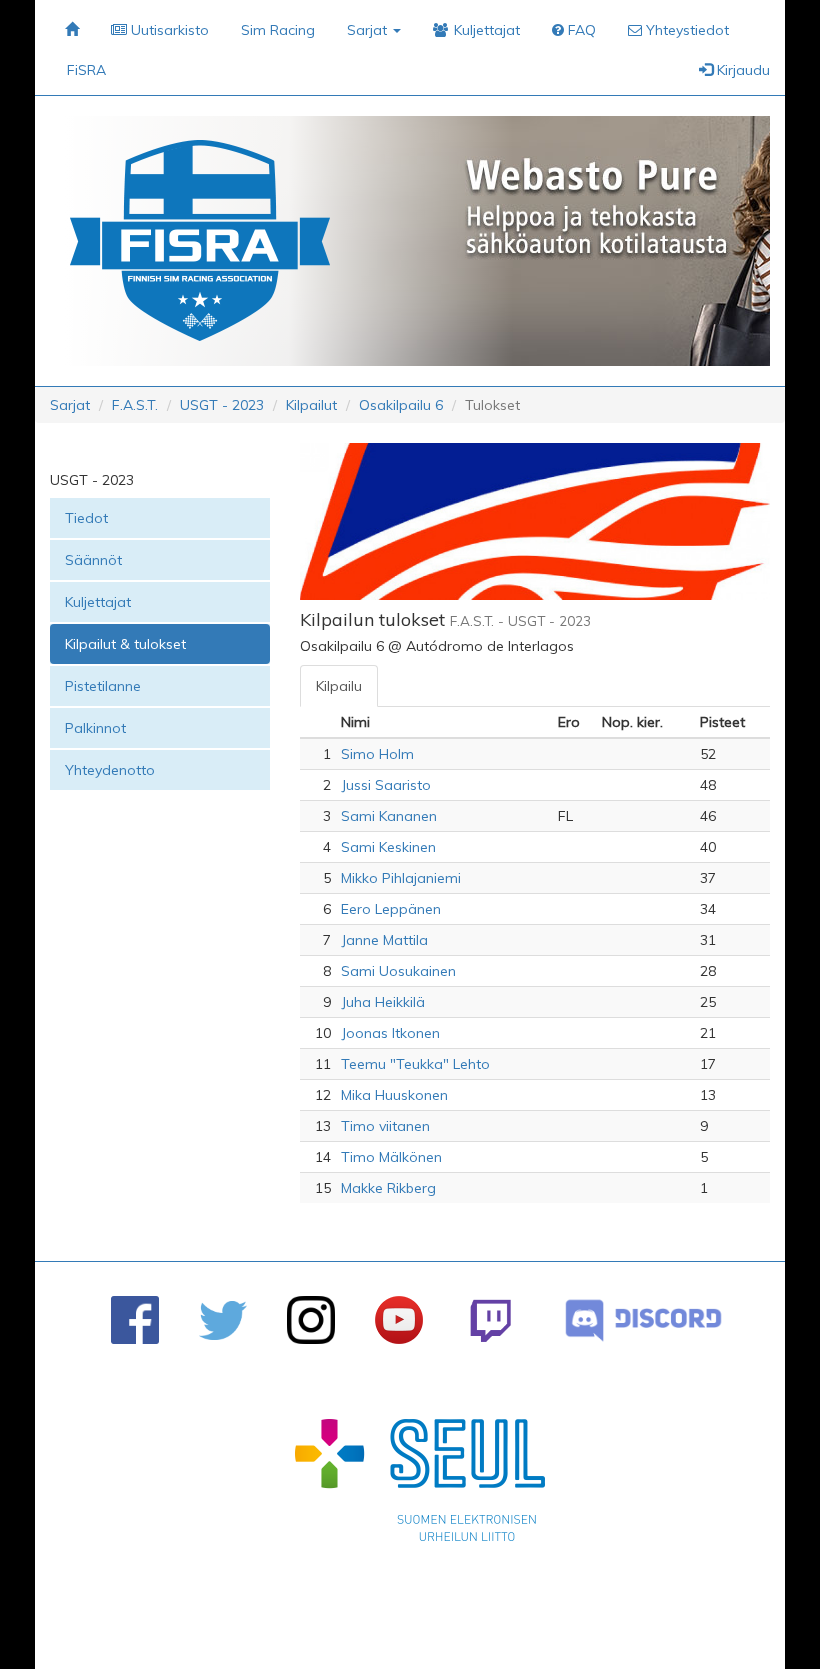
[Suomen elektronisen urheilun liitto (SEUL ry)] (420, 1485)
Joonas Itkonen (390, 1033)
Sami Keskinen (388, 847)
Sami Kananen (389, 816)
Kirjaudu (741, 70)
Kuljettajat (98, 602)
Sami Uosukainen (398, 971)
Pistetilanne (103, 686)
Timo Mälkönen (391, 1157)
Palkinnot (95, 728)
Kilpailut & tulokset (125, 644)
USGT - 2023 (222, 405)
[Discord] (643, 1320)
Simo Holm (377, 754)
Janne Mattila (384, 940)
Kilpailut (311, 405)
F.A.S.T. (135, 405)
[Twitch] (490, 1320)
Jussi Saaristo (386, 785)
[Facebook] (135, 1320)
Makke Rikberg (388, 1188)
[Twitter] (223, 1320)
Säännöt (93, 560)
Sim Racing (278, 30)
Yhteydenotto (110, 770)
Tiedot (86, 518)
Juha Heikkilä (383, 1002)
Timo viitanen (385, 1126)
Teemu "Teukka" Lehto (415, 1064)
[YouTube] (399, 1320)
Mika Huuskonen (394, 1095)
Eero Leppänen (391, 909)
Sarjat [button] (369, 30)
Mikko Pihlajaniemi (401, 878)
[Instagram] (311, 1320)
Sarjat (70, 405)
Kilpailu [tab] (339, 686)
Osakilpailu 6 (401, 405)
